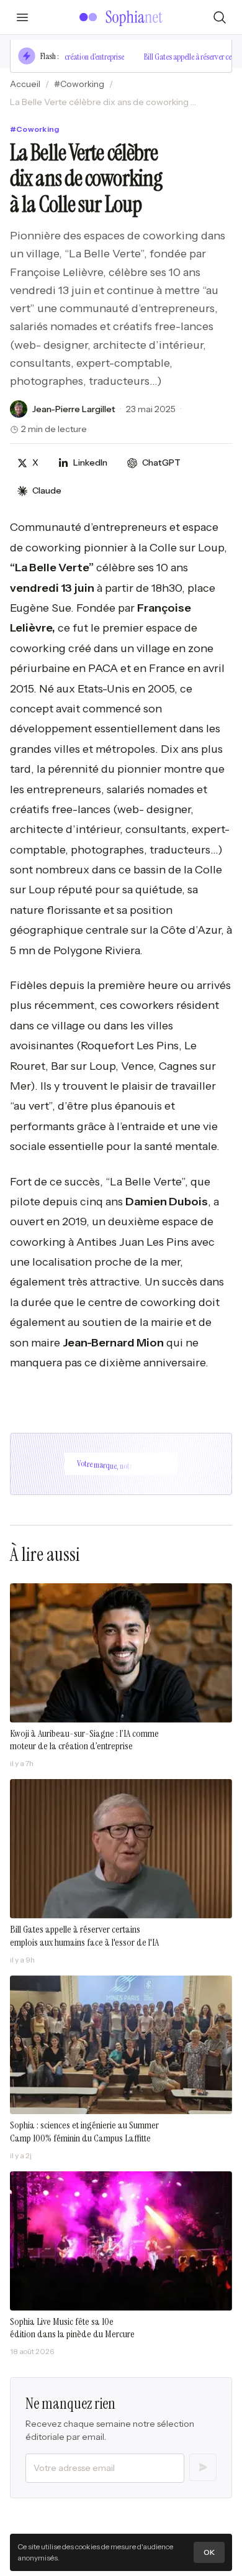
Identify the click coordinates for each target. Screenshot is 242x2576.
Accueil (25, 84)
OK (209, 2552)
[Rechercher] (220, 17)
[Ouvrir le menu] (22, 17)
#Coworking (79, 84)
